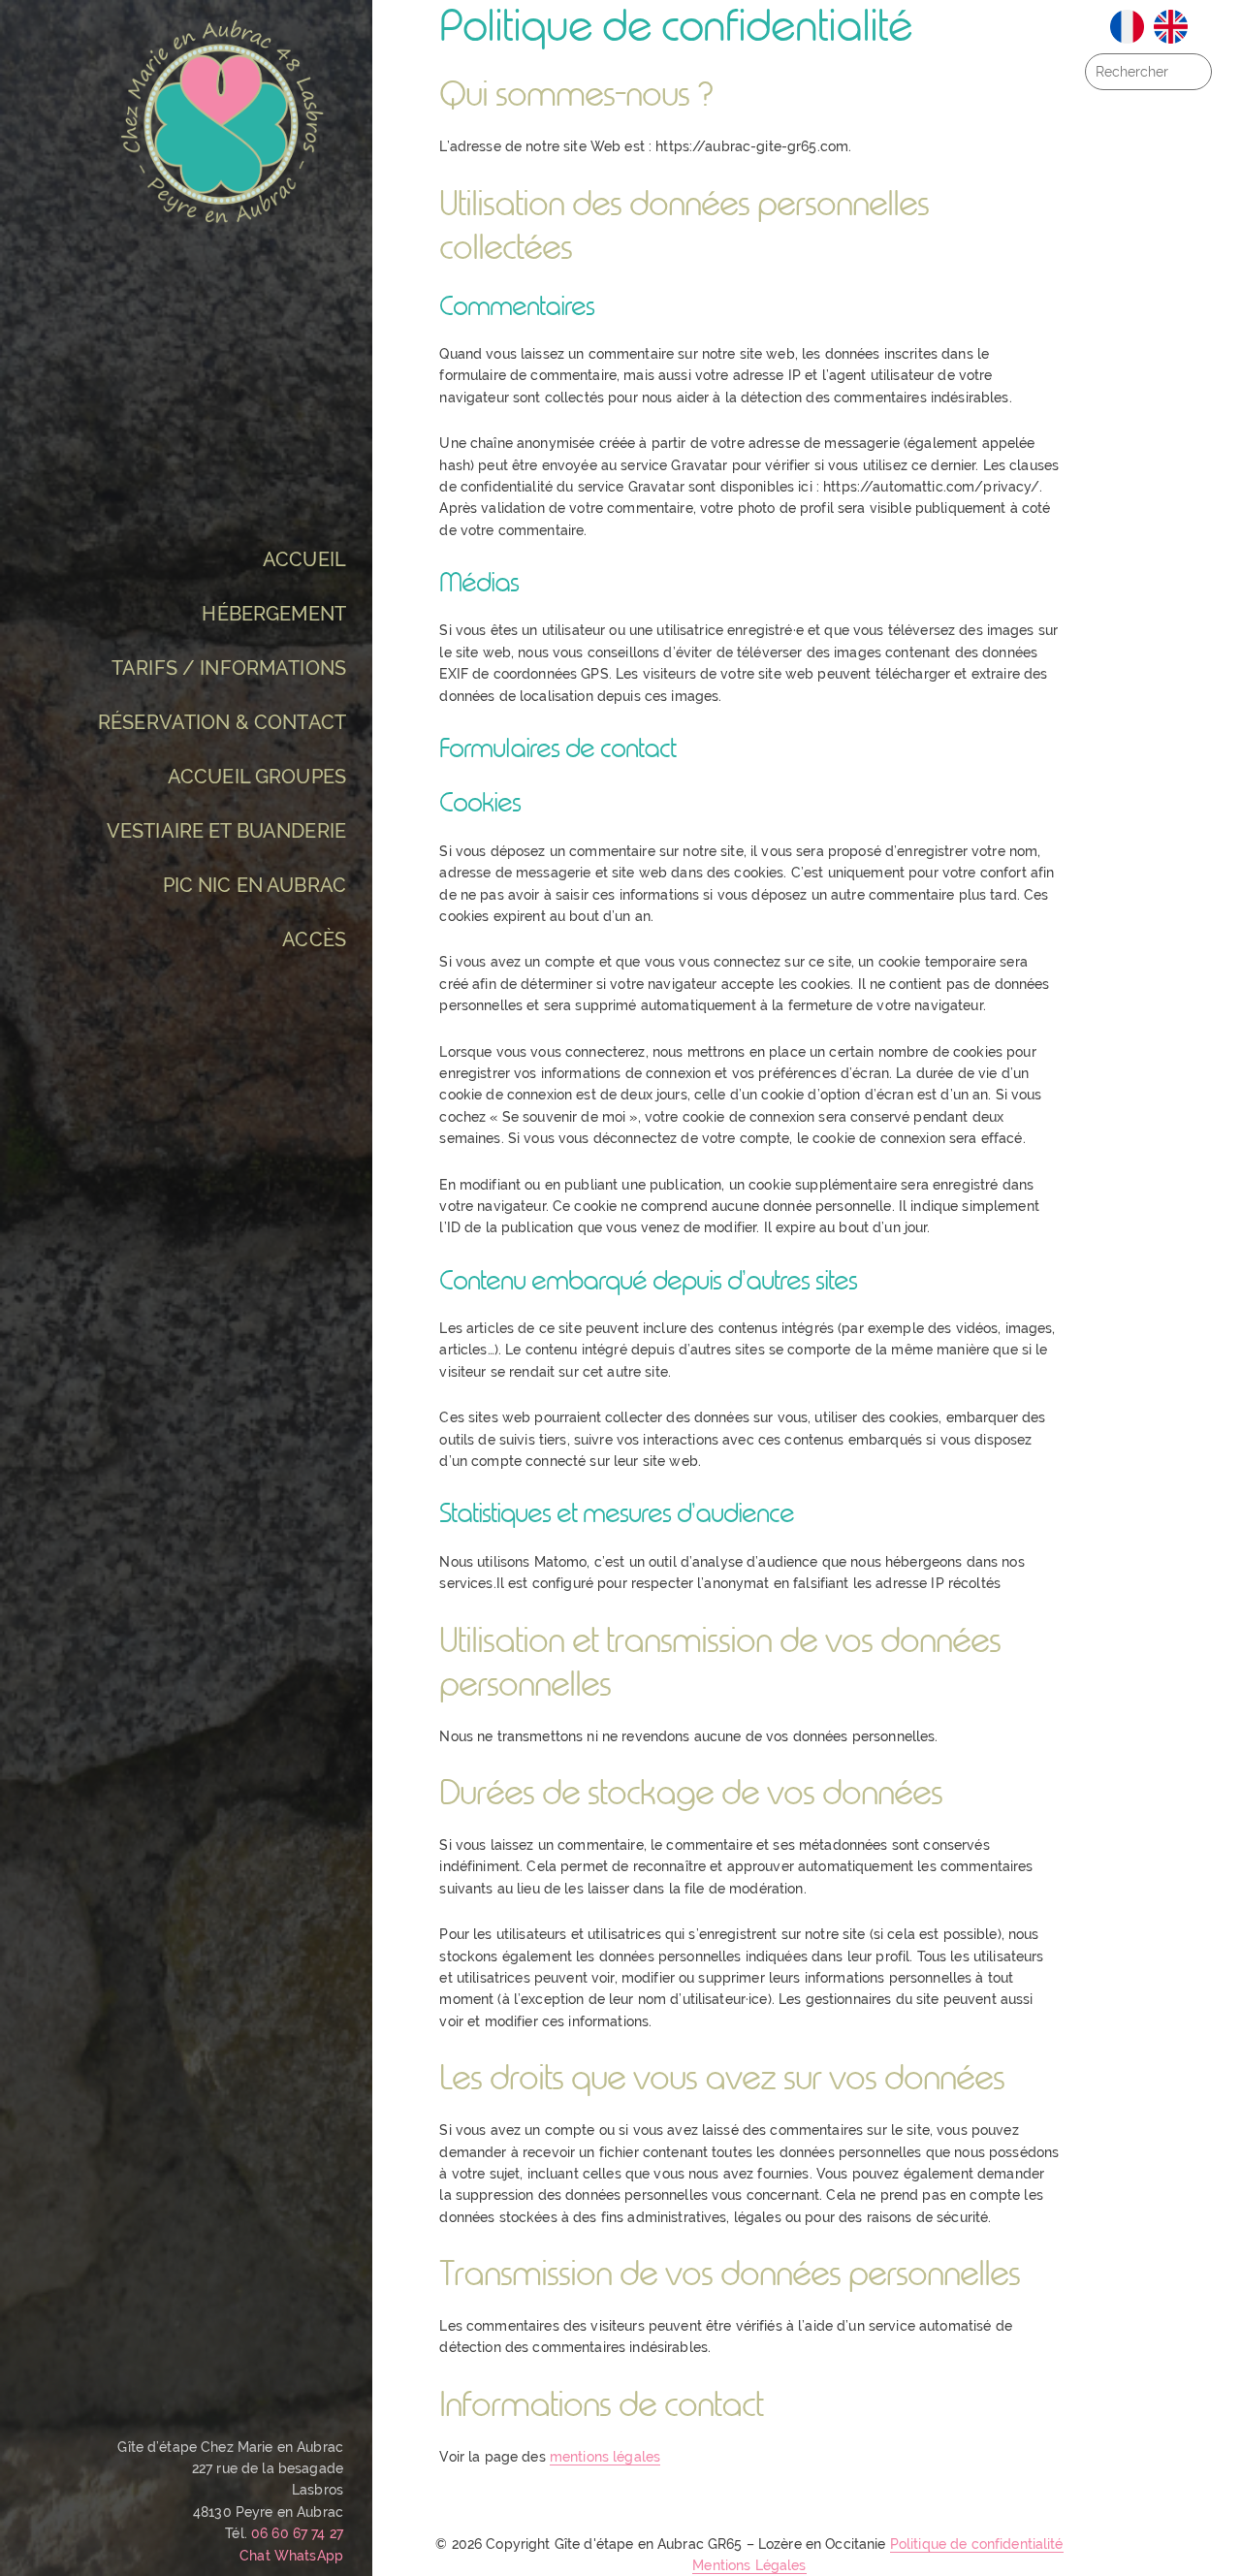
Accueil (304, 559)
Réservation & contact (222, 722)
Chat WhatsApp (291, 2556)
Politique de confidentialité (977, 2544)
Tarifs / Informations (229, 668)
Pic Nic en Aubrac (255, 885)
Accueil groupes (257, 777)
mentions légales (605, 2457)
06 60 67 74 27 (297, 2533)
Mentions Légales (749, 2565)
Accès (314, 939)
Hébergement (274, 614)
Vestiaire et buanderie (226, 831)
